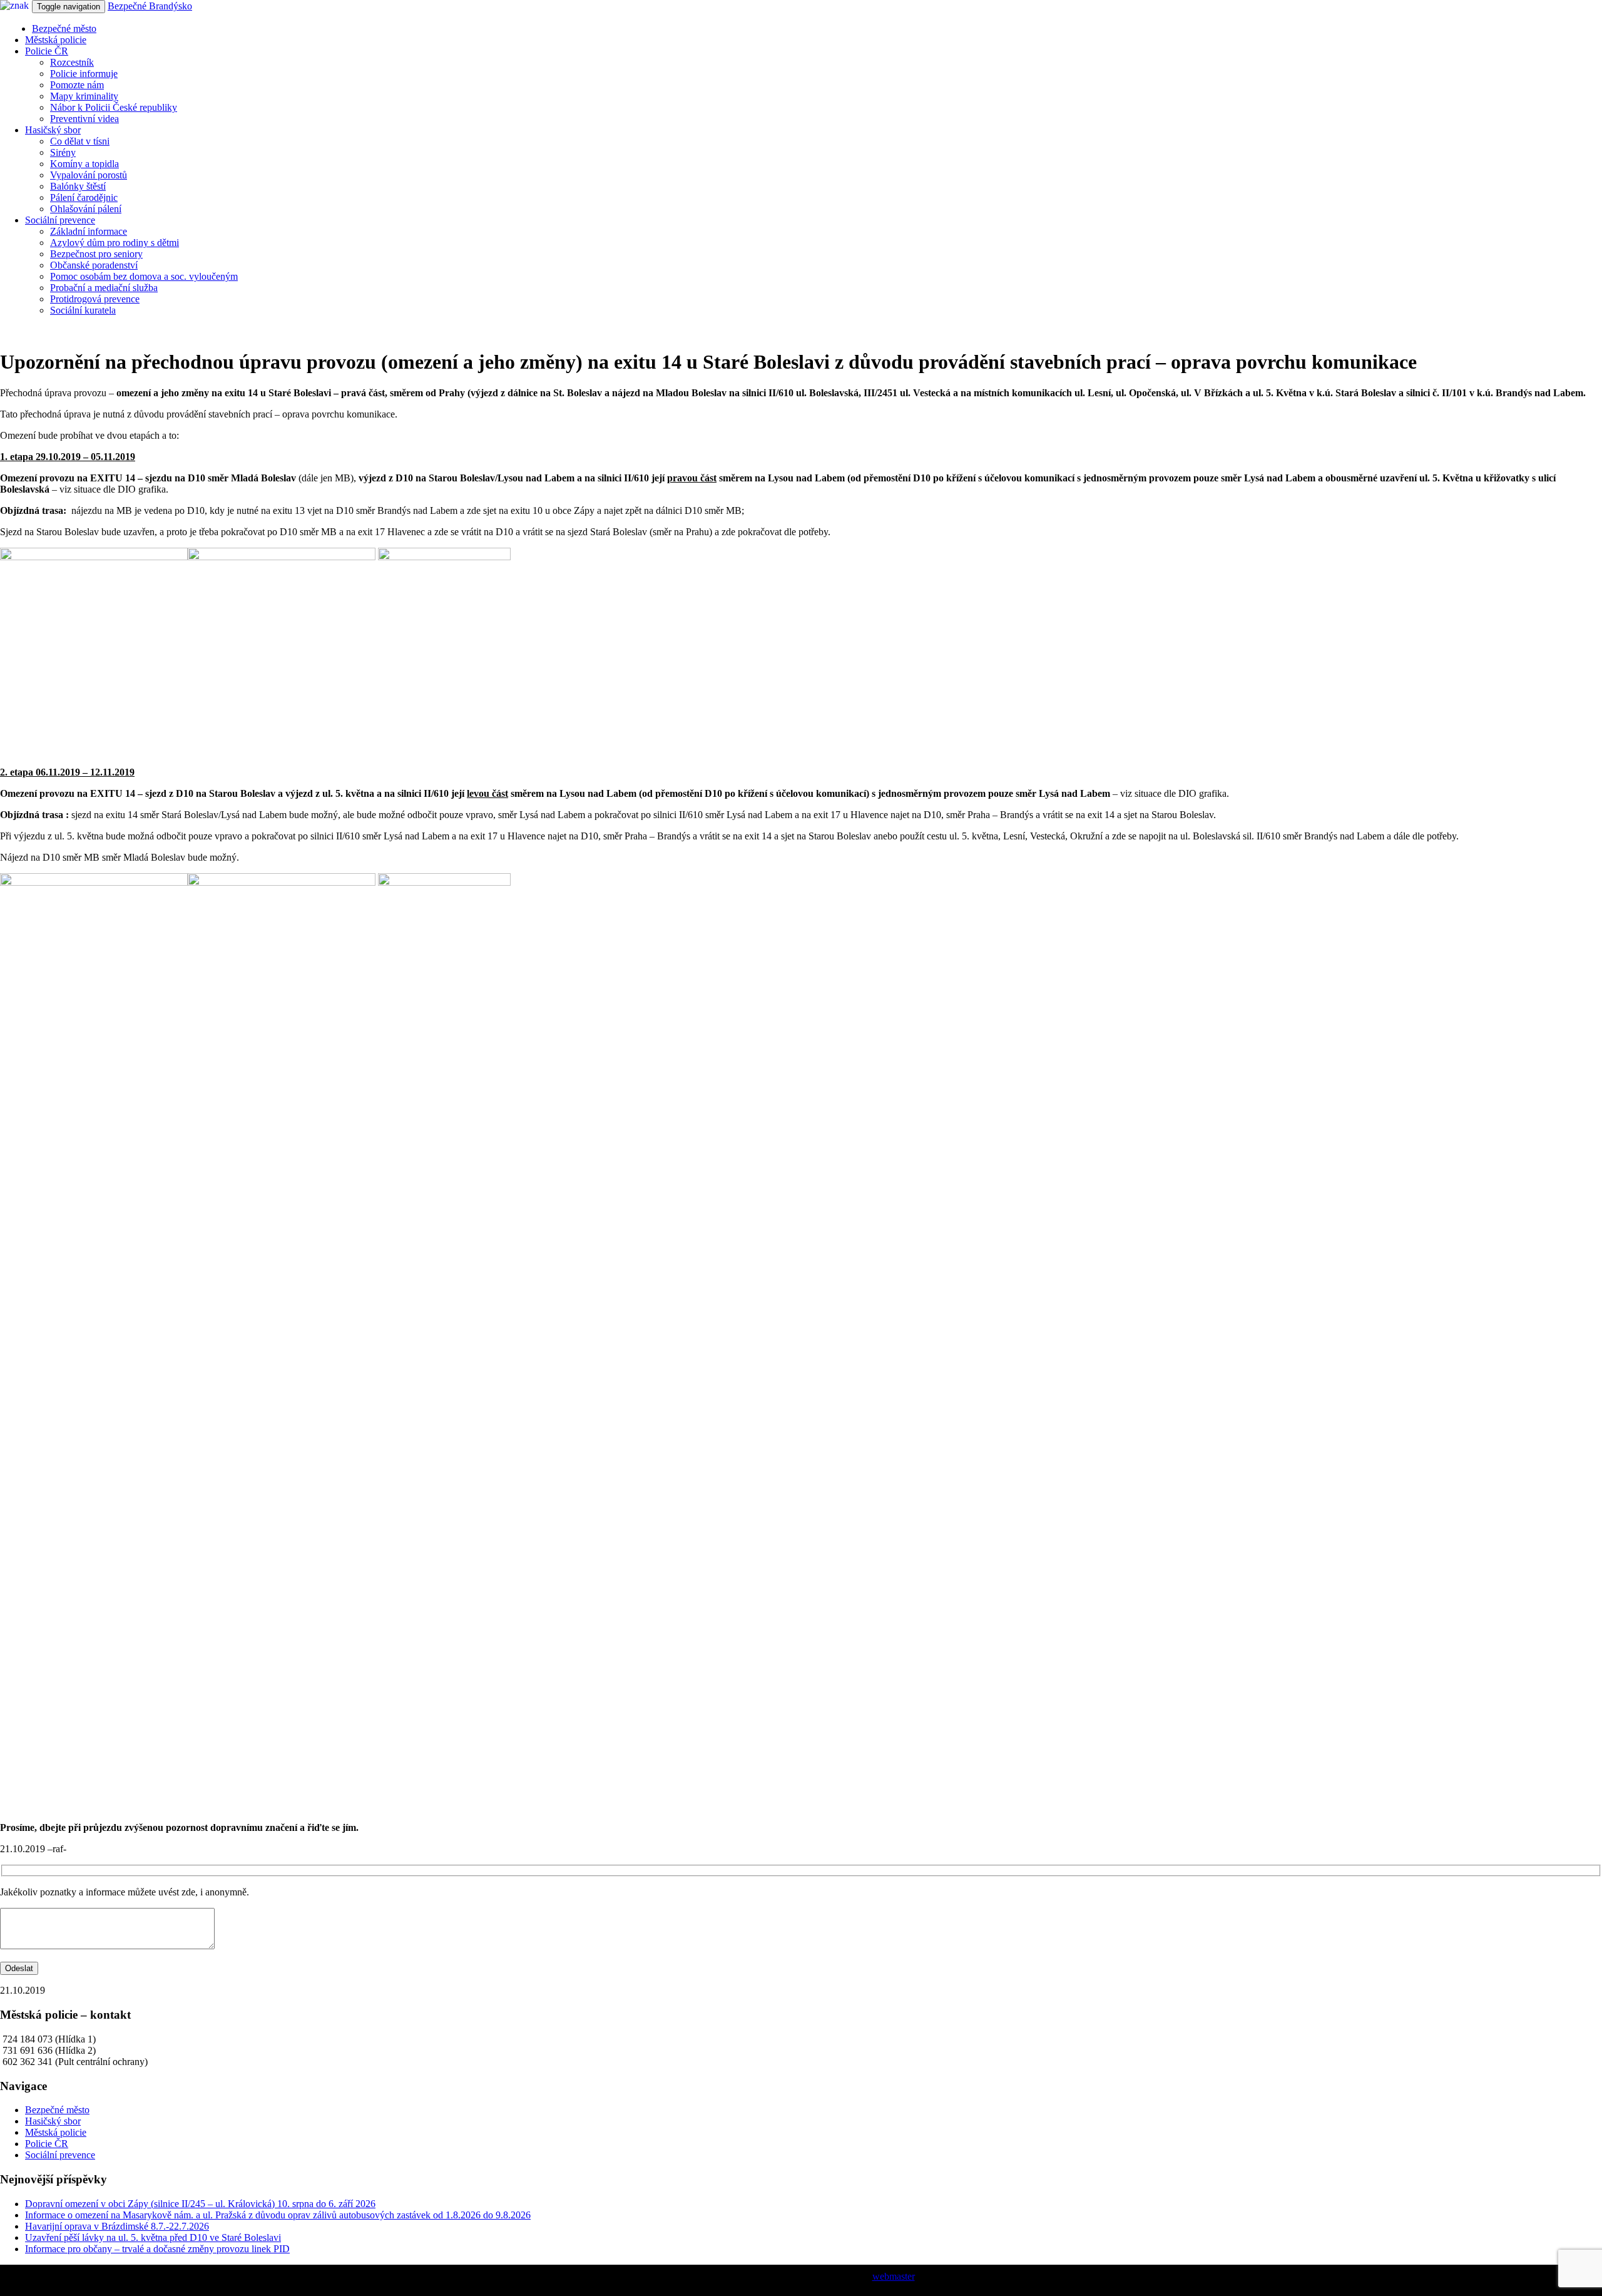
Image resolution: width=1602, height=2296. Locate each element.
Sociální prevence (60, 220)
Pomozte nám (77, 85)
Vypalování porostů (89, 175)
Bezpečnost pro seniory (96, 254)
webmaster (894, 2276)
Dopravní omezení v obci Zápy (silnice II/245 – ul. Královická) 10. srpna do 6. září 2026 (200, 2204)
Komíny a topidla (84, 164)
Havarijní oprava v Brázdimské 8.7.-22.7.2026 (117, 2226)
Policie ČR (47, 51)
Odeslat (19, 1968)
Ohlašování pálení (86, 209)
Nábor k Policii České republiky (114, 107)
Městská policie (56, 40)
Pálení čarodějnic (84, 197)
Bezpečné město (64, 28)
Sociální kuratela (83, 310)
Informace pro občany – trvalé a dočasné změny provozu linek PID (157, 2249)
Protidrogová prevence (95, 299)
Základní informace (89, 231)
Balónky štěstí (78, 186)
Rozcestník (72, 62)
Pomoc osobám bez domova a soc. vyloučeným (144, 276)
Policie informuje (84, 74)
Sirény (63, 152)
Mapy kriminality (84, 96)
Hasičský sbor (53, 130)
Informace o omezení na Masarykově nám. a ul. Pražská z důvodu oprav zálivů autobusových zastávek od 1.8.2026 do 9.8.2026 (278, 2215)
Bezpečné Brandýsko (150, 6)
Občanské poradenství (94, 265)
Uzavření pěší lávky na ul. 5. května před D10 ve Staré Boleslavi (153, 2237)
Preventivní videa (84, 119)
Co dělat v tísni (80, 141)
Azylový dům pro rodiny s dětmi (115, 243)
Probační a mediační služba (104, 288)
